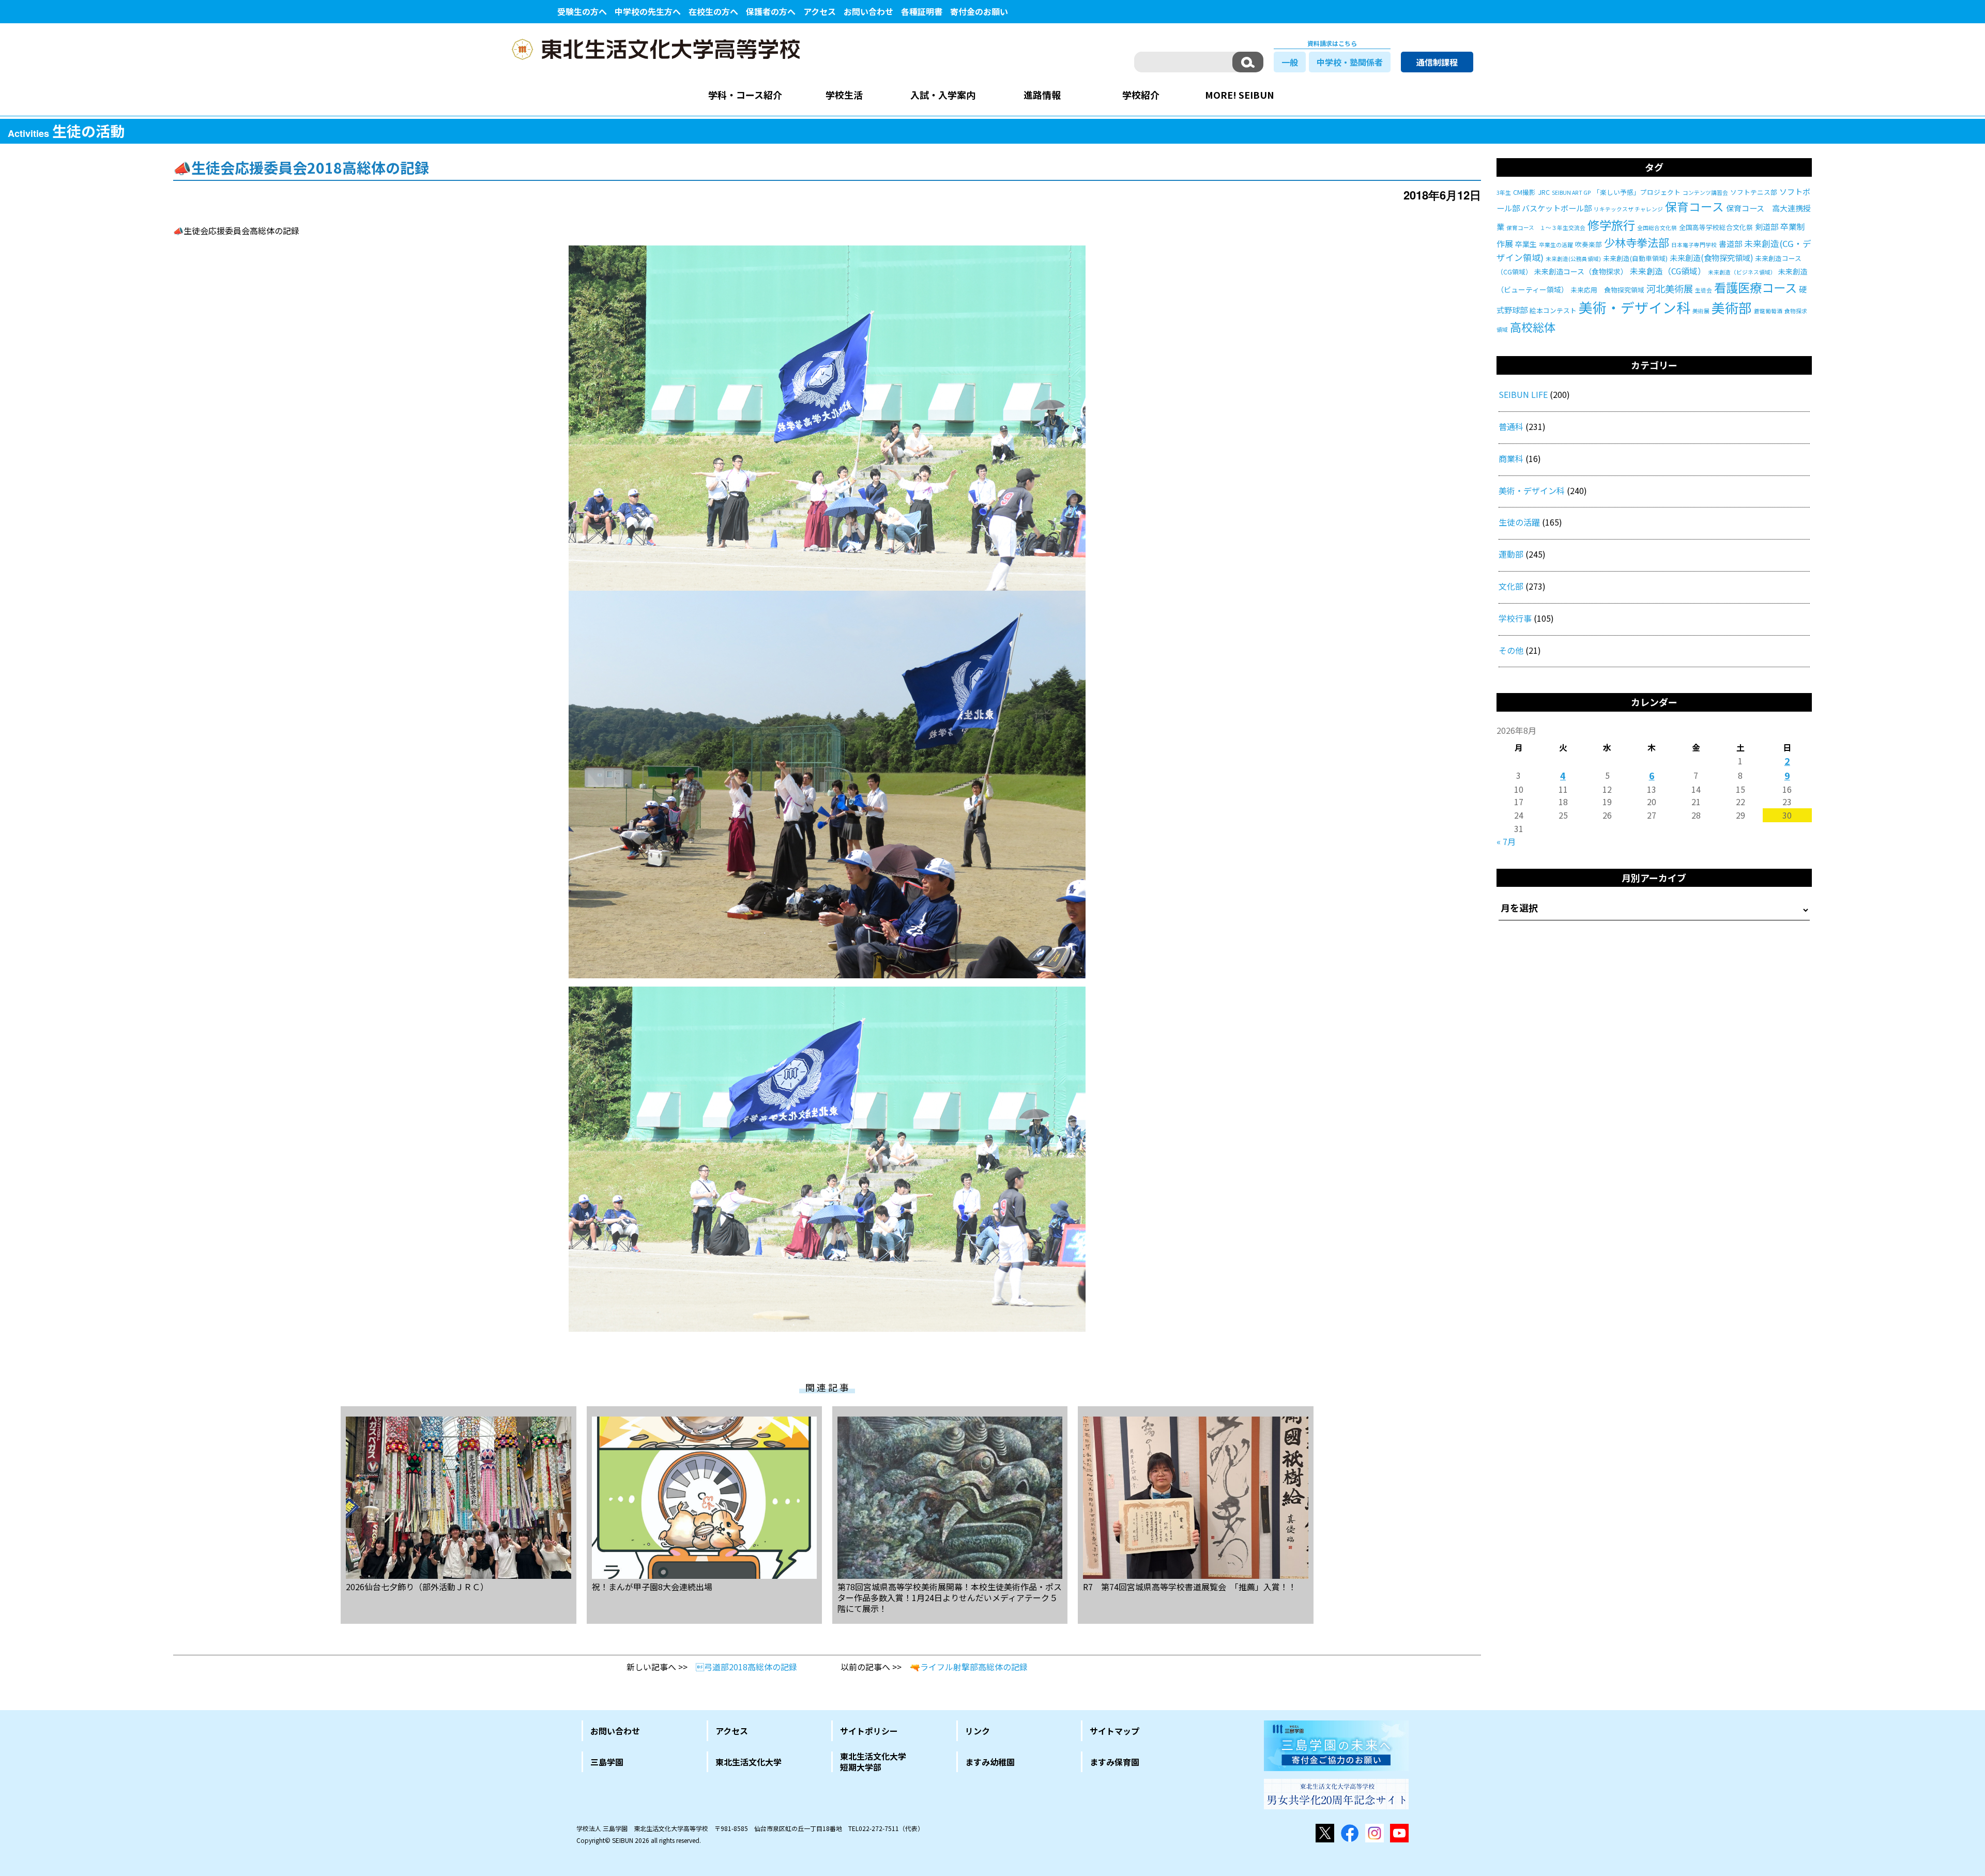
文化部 (1511, 586)
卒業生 (1526, 244)
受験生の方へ (582, 11)
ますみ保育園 (1114, 1762)
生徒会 (1704, 290)
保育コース (1694, 206)
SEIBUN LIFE (1523, 394)
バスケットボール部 (1557, 208)
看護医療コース (1755, 287)
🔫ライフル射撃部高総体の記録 (969, 1667)
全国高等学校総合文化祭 (1716, 227)
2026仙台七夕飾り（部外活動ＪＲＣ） (417, 1586)
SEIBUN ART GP (1571, 193)
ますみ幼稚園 (990, 1762)
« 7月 (1506, 841)
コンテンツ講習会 (1705, 193)
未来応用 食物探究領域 (1607, 290)
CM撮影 (1524, 192)
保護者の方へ (771, 11)
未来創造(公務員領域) (1573, 259)
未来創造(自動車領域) (1635, 258)
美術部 (1732, 307)
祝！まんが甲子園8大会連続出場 (652, 1586)
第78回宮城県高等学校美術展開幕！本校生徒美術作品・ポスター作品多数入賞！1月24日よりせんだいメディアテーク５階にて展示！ (950, 1597)
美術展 (1701, 311)
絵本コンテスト (1553, 310)
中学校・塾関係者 (1350, 62)
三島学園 (607, 1762)
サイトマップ (1114, 1731)
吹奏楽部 (1589, 244)
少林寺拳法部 (1637, 242)
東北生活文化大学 (749, 1762)
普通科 (1511, 426)
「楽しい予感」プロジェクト (1637, 192)
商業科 (1511, 458)
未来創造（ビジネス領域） (1742, 272)
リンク (978, 1731)
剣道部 (1767, 227)
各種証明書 (922, 11)
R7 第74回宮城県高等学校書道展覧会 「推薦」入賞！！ (1190, 1586)
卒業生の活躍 (1556, 245)
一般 (1290, 62)
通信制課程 (1437, 62)
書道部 (1730, 244)
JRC (1544, 192)
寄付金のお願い (979, 11)
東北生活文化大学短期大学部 (873, 1762)
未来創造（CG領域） (1668, 271)
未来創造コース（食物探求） (1581, 271)
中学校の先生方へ (648, 11)
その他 (1511, 650)
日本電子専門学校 (1694, 245)
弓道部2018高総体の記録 (746, 1667)
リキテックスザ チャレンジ (1628, 209)
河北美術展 (1670, 288)
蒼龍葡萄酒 (1768, 311)
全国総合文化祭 (1657, 228)
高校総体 (1533, 327)
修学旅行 (1611, 225)
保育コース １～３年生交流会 (1546, 228)
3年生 (1504, 193)
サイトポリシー (869, 1731)
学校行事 (1515, 618)
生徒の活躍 (1519, 522)
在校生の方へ (713, 11)
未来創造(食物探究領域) (1711, 258)
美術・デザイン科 (1635, 307)
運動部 (1511, 554)
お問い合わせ (868, 11)
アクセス (820, 11)
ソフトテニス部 (1754, 192)
